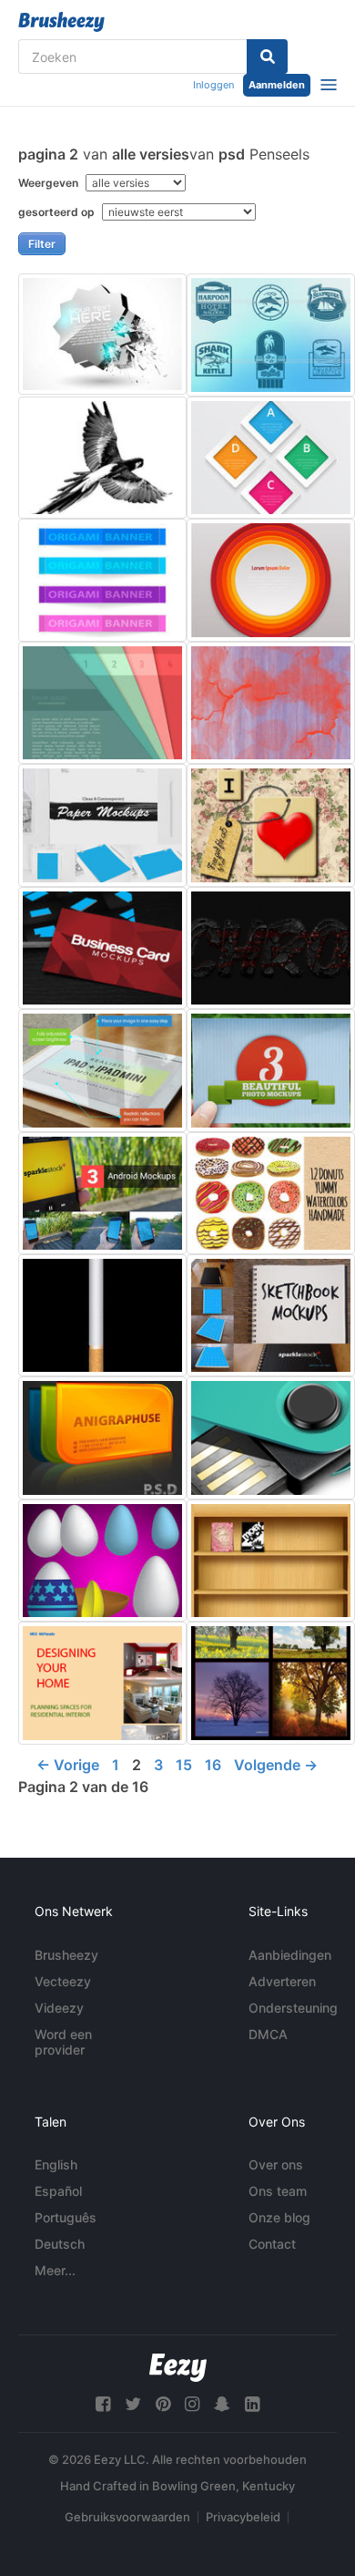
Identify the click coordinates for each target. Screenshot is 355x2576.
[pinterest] (163, 2404)
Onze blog (279, 2217)
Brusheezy (66, 1955)
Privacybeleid (243, 2517)
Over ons (276, 2164)
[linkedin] (252, 2404)
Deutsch (60, 2244)
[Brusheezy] (61, 22)
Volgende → (276, 1765)
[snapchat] (222, 2404)
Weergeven (50, 183)
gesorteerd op (58, 212)
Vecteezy (63, 1981)
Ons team (278, 2191)
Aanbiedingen (290, 1955)
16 (213, 1765)
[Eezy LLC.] (178, 2368)
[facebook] (103, 2404)
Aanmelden (277, 85)
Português (66, 2217)
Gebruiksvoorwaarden (127, 2517)
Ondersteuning (293, 2008)
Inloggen (213, 85)
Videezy (59, 2008)
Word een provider (63, 2042)
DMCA (268, 2034)
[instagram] (192, 2404)
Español (58, 2191)
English (56, 2164)
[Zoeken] (267, 57)
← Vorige (68, 1765)
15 (184, 1765)
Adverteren (282, 1981)
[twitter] (133, 2404)
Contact (272, 2244)
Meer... (55, 2270)
